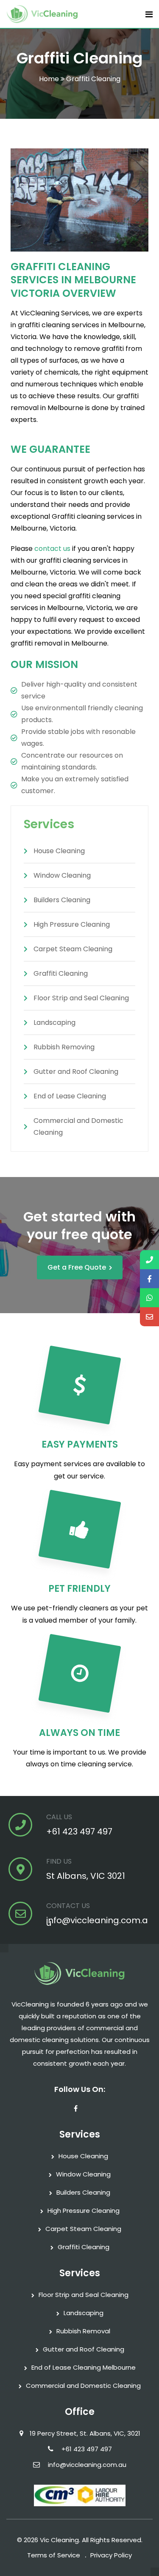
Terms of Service (54, 2555)
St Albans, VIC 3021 (86, 1876)
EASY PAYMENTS (80, 1444)
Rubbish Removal (83, 2331)
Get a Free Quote (77, 1267)
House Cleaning (83, 2156)
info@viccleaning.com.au (97, 1922)
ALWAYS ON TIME (79, 1733)
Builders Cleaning (83, 2192)
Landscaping (84, 2313)
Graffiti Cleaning (84, 2247)
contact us (52, 549)
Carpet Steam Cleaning (83, 2229)
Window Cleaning (83, 2174)
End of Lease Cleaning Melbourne (84, 2367)
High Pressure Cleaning (84, 2211)
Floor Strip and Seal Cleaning (84, 2295)
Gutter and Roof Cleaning (84, 2349)
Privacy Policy (111, 2555)
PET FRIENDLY (79, 1589)
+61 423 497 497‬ (79, 1831)
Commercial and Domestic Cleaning (83, 2386)
